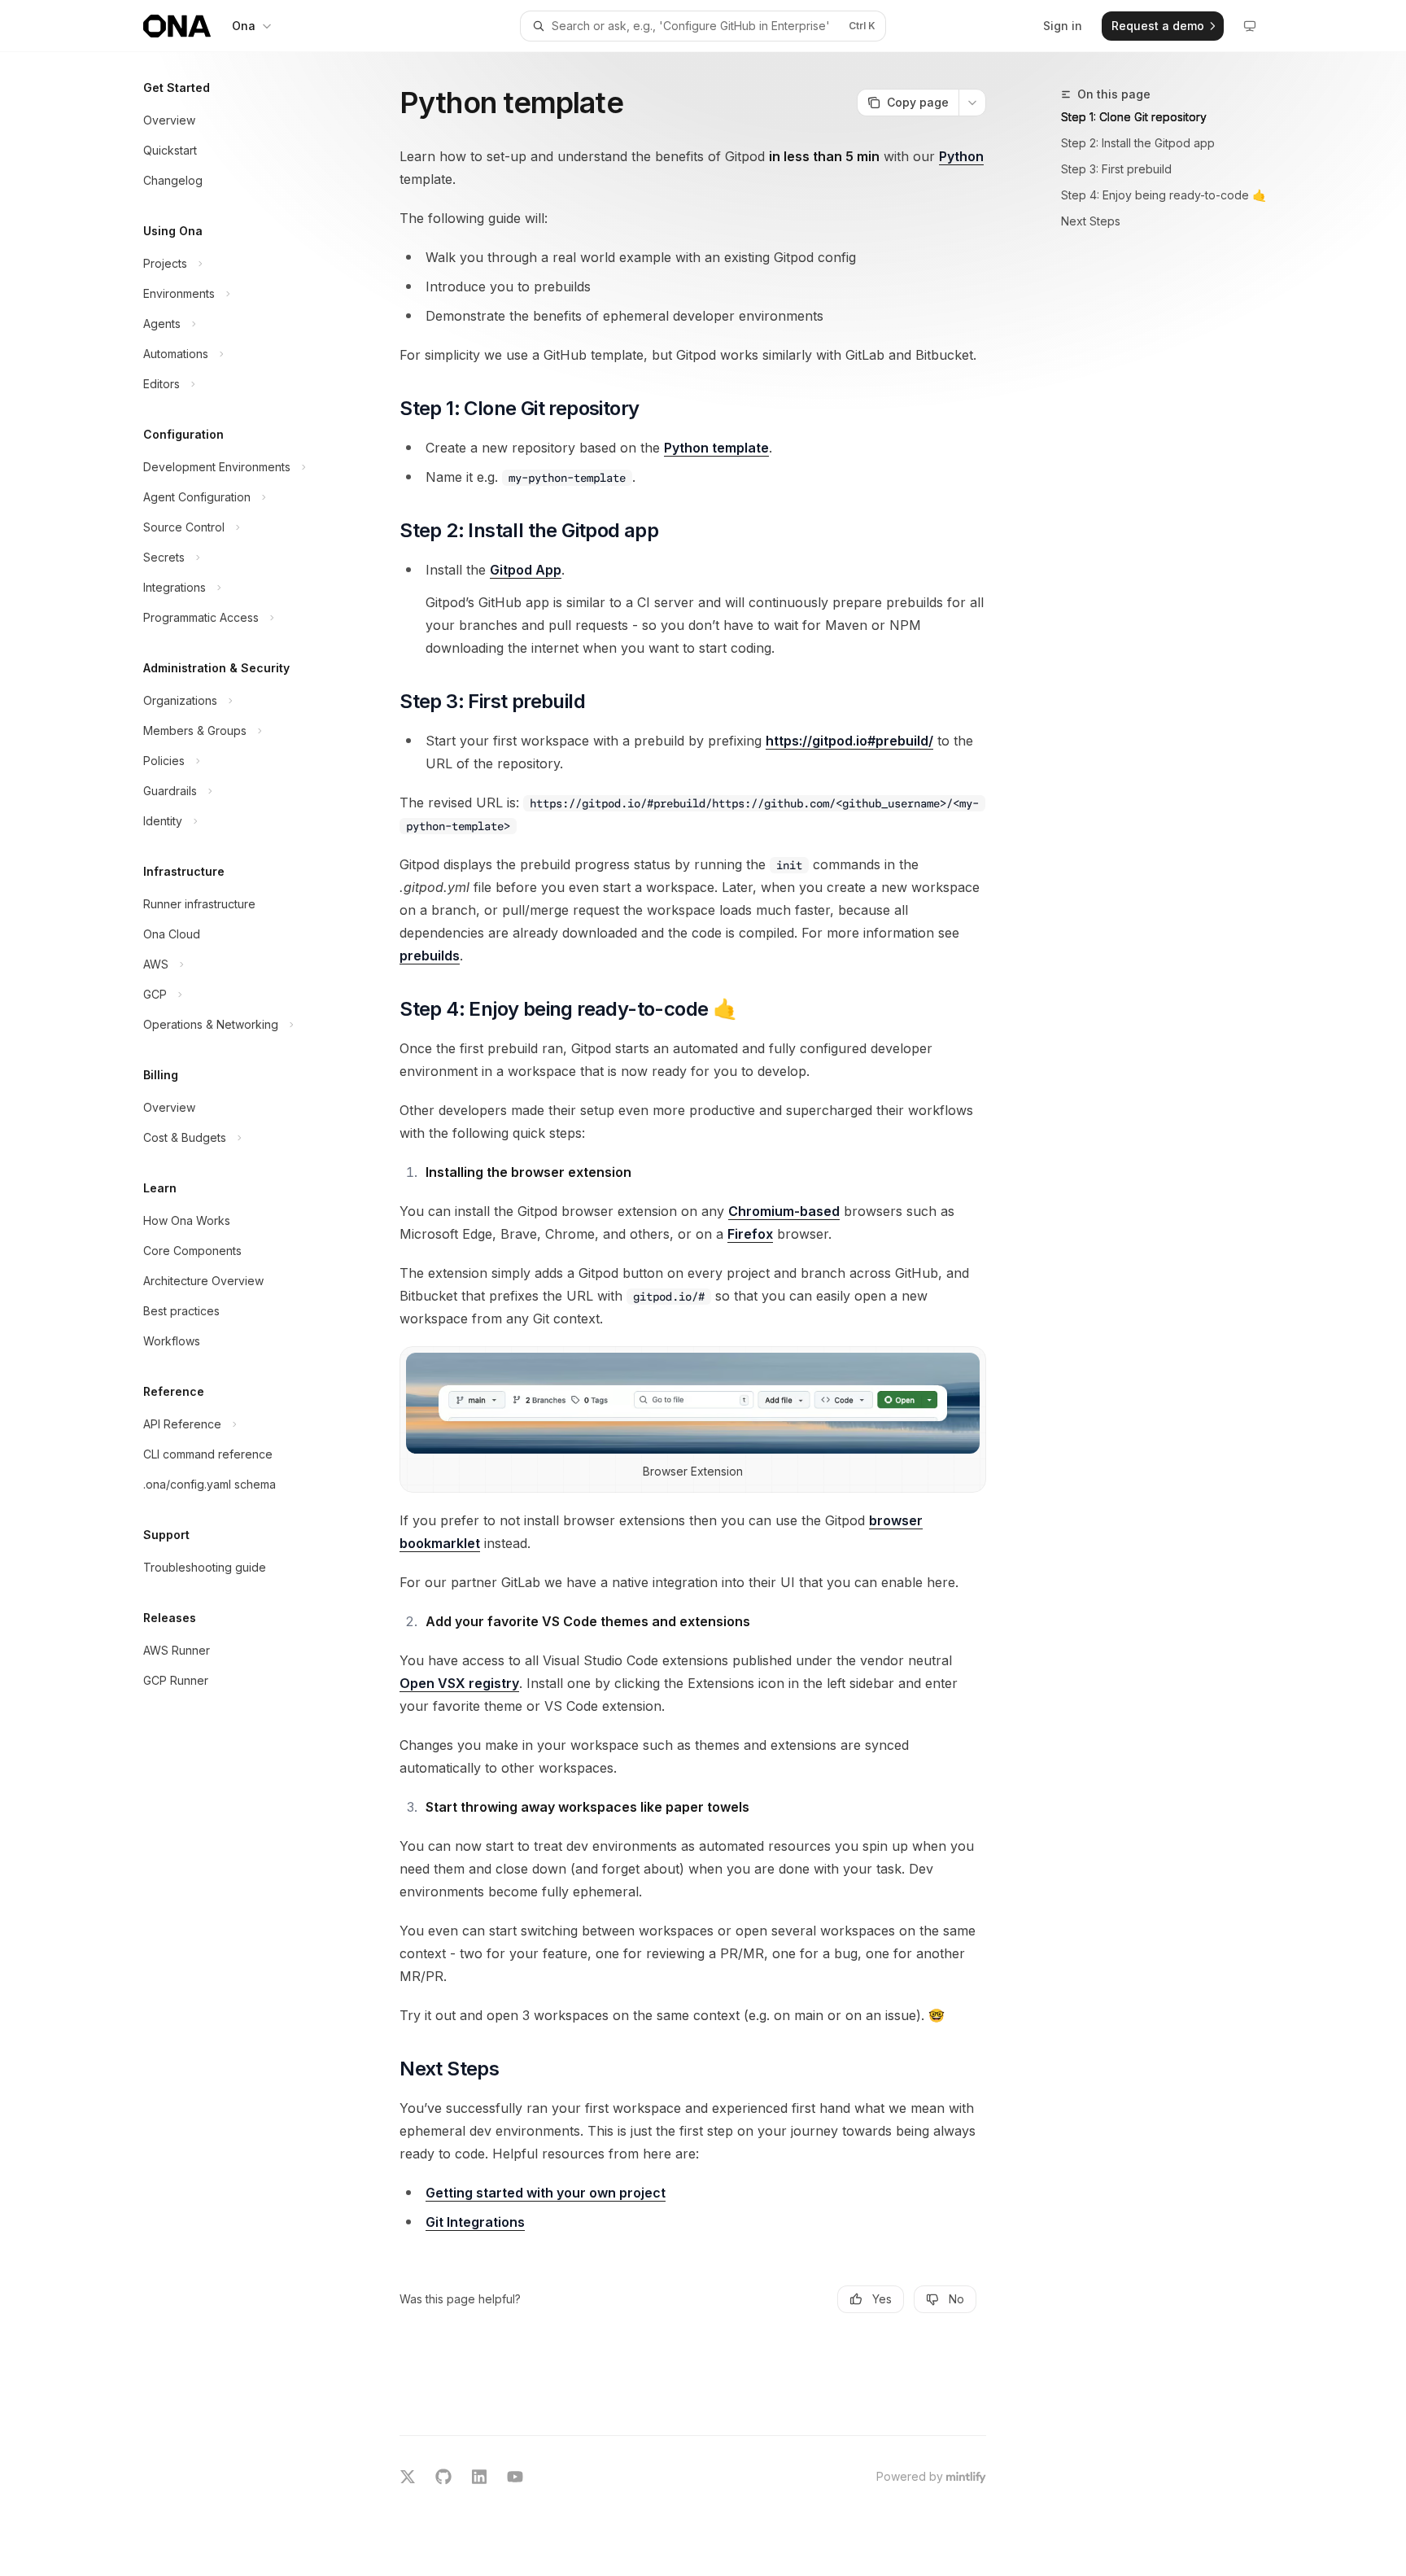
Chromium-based (784, 1211)
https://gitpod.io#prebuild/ (849, 741)
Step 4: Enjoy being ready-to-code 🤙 (1164, 195)
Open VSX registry (459, 1683)
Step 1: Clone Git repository (1134, 117)
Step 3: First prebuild (1116, 169)
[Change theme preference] (1250, 26)
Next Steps (1091, 221)
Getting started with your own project (546, 2193)
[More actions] (972, 103)
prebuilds (430, 956)
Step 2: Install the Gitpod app (1138, 143)
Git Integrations (475, 2222)
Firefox (750, 1234)
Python (961, 156)
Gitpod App (526, 570)
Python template (716, 448)
